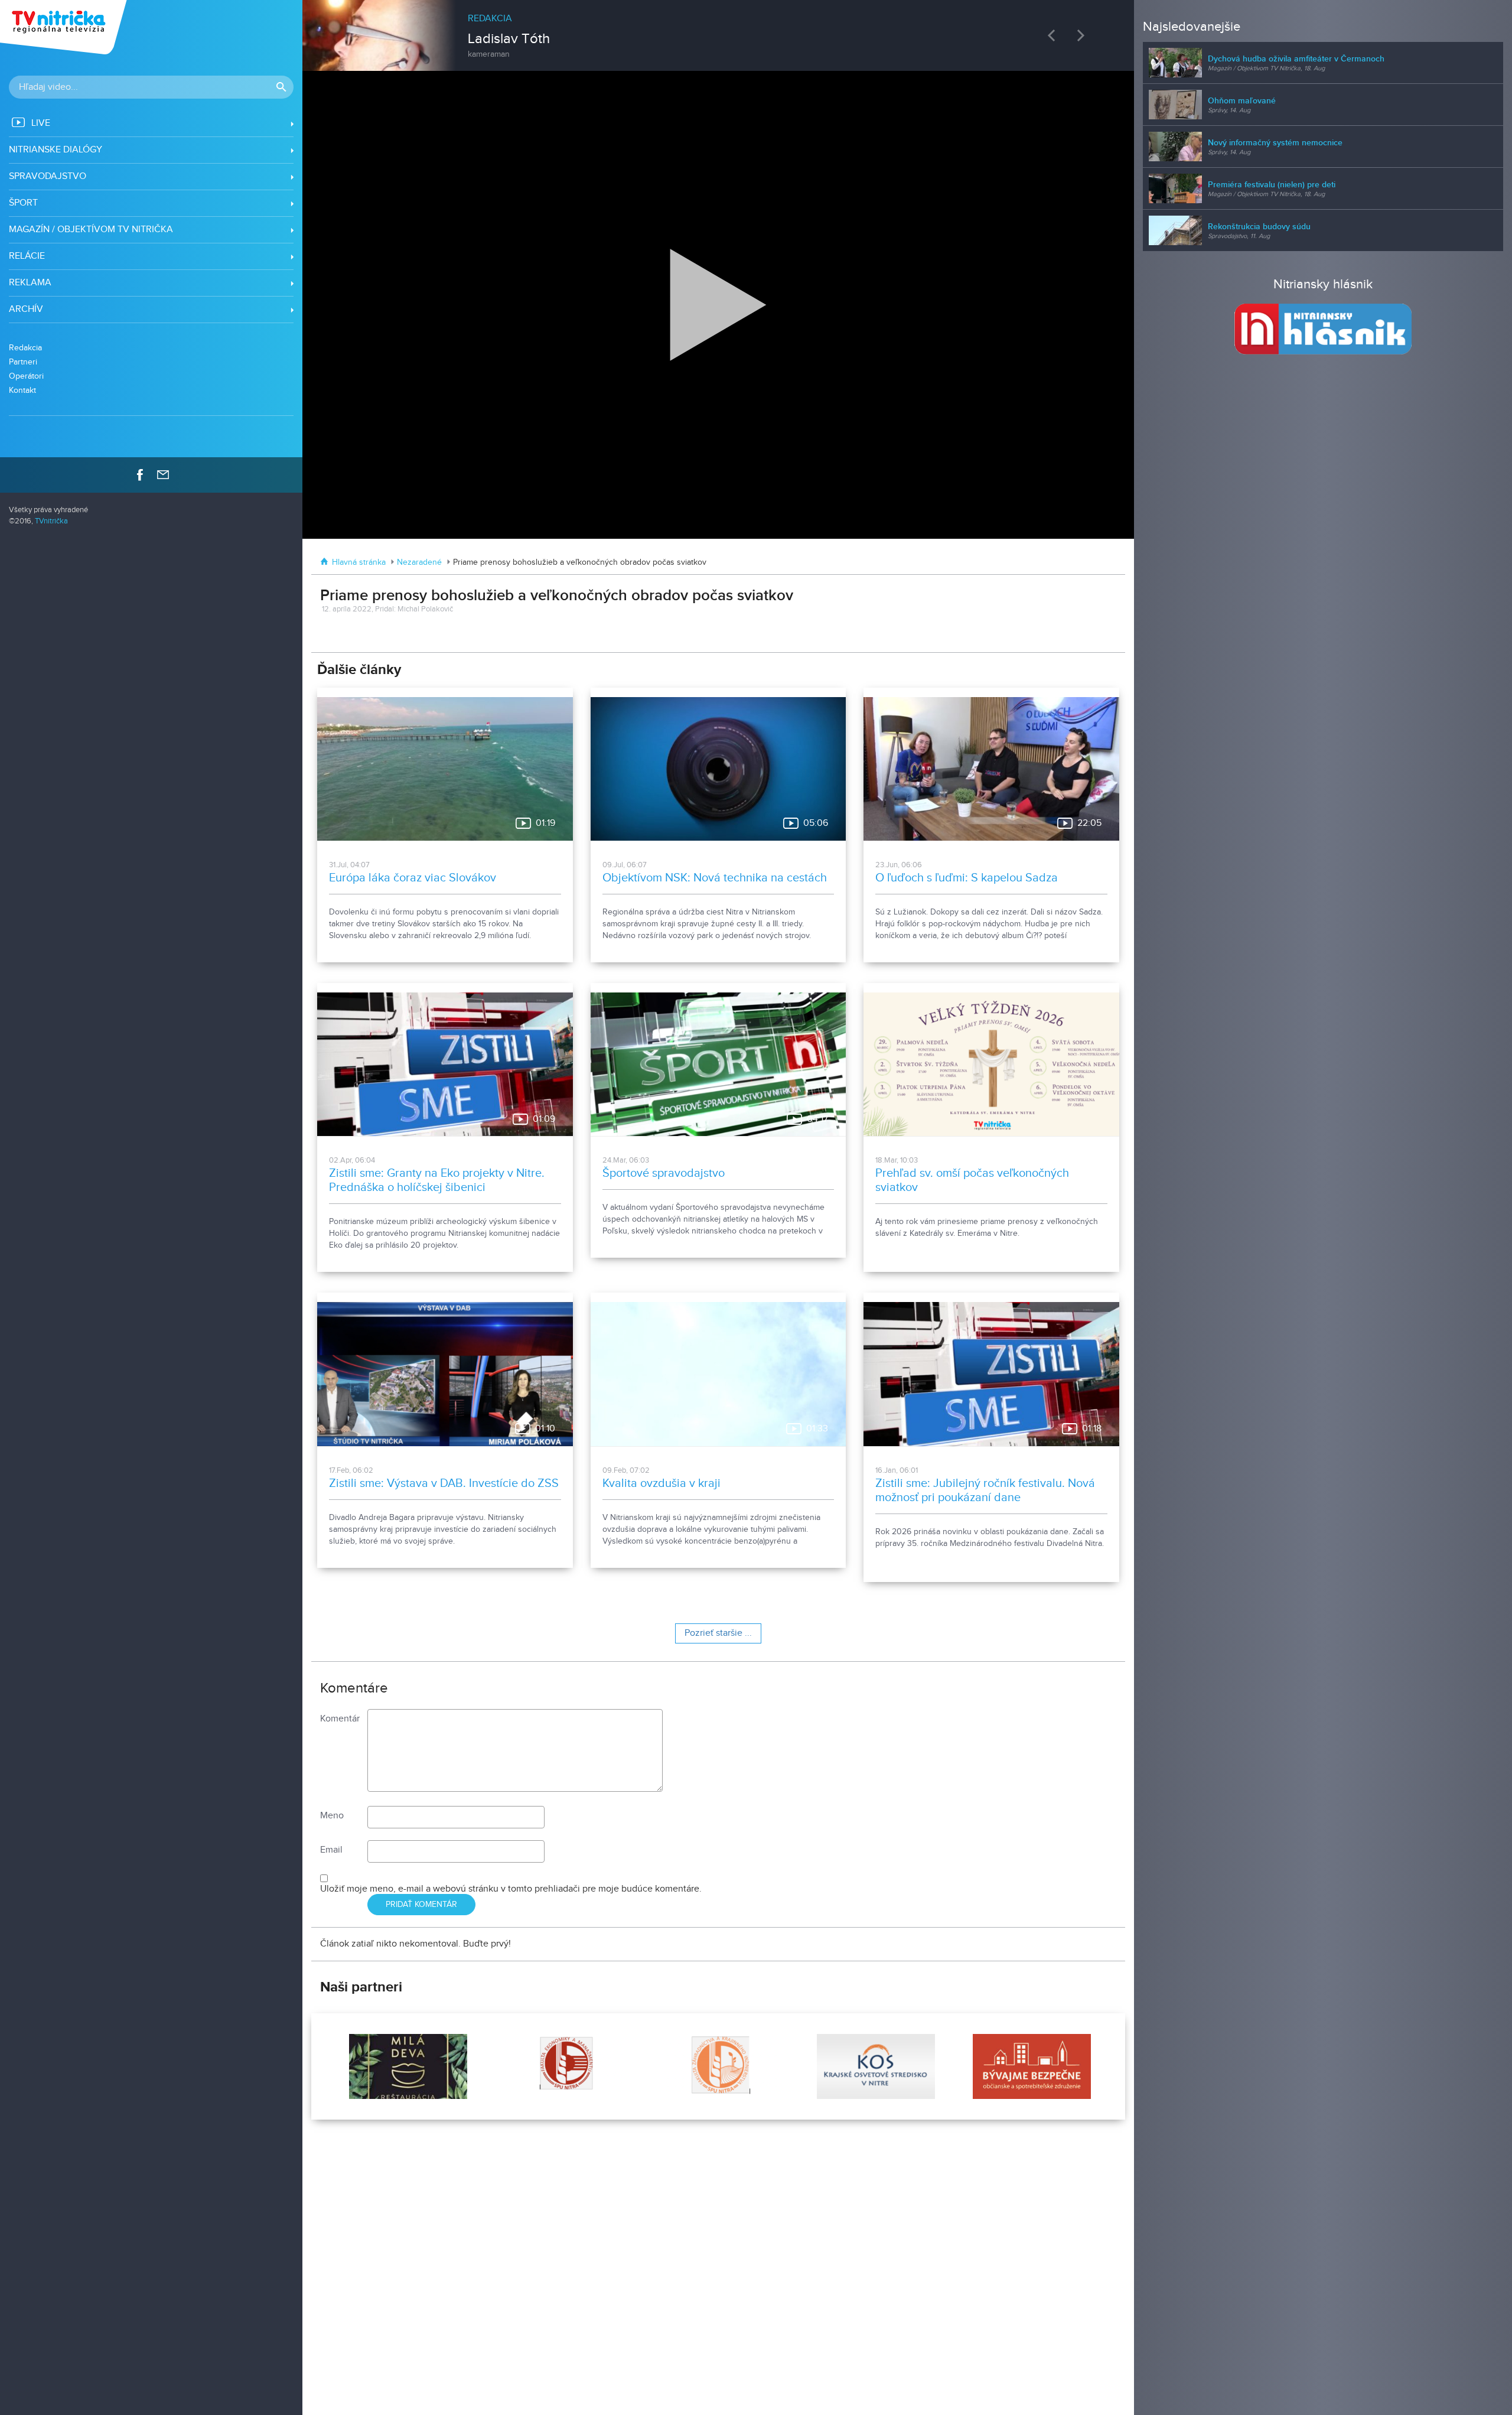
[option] (718, 30)
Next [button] (1084, 35)
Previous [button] (1054, 35)
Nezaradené (419, 562)
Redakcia (25, 348)
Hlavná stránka (359, 562)
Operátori (26, 376)
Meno (332, 1816)
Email (331, 1850)
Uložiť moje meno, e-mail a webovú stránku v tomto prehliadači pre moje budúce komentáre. (511, 1889)
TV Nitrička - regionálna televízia (65, 27)
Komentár (340, 1719)
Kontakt (22, 390)
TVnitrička (51, 521)
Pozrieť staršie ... (718, 1633)
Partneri (23, 362)
